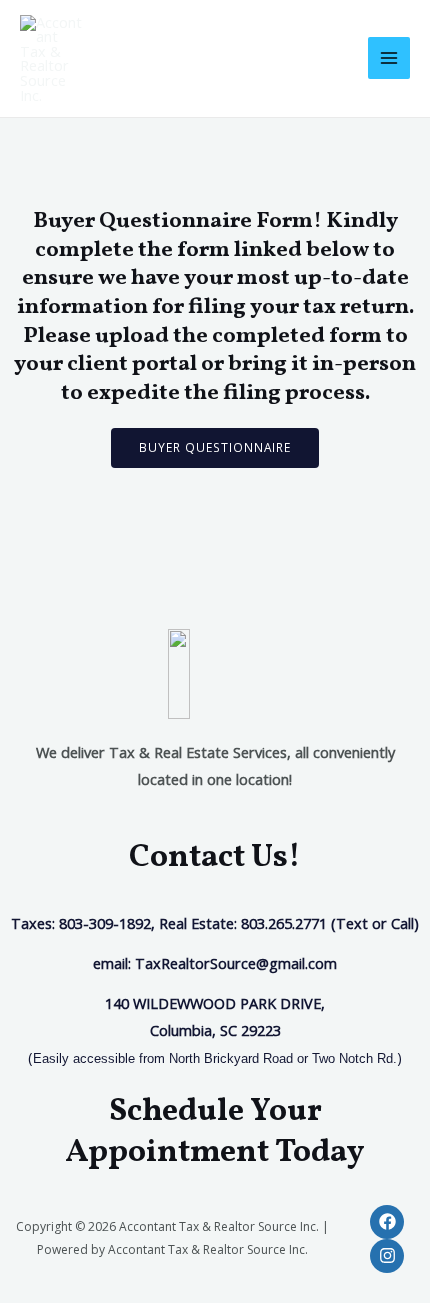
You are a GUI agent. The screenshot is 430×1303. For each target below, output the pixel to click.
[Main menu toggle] (389, 58)
